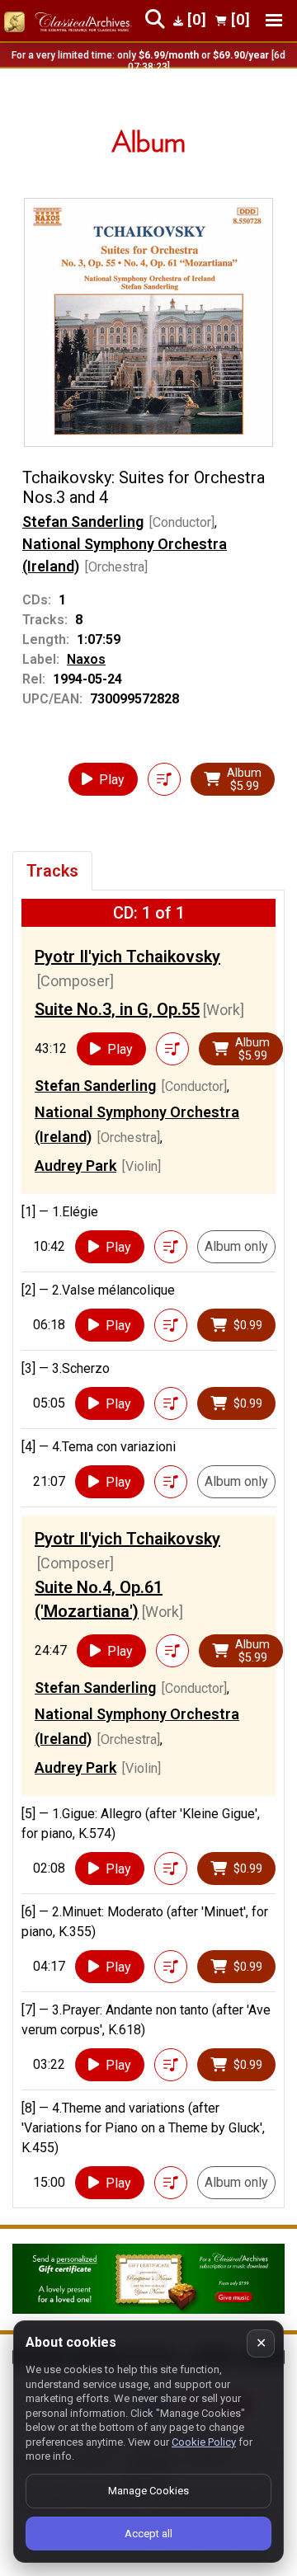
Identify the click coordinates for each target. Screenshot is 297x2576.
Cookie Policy (204, 2442)
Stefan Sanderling (83, 522)
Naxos (86, 659)
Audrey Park (75, 1166)
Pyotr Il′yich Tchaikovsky (127, 957)
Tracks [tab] (52, 871)
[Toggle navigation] (274, 20)
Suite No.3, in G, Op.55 (117, 1009)
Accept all (148, 2534)
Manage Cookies (148, 2491)
